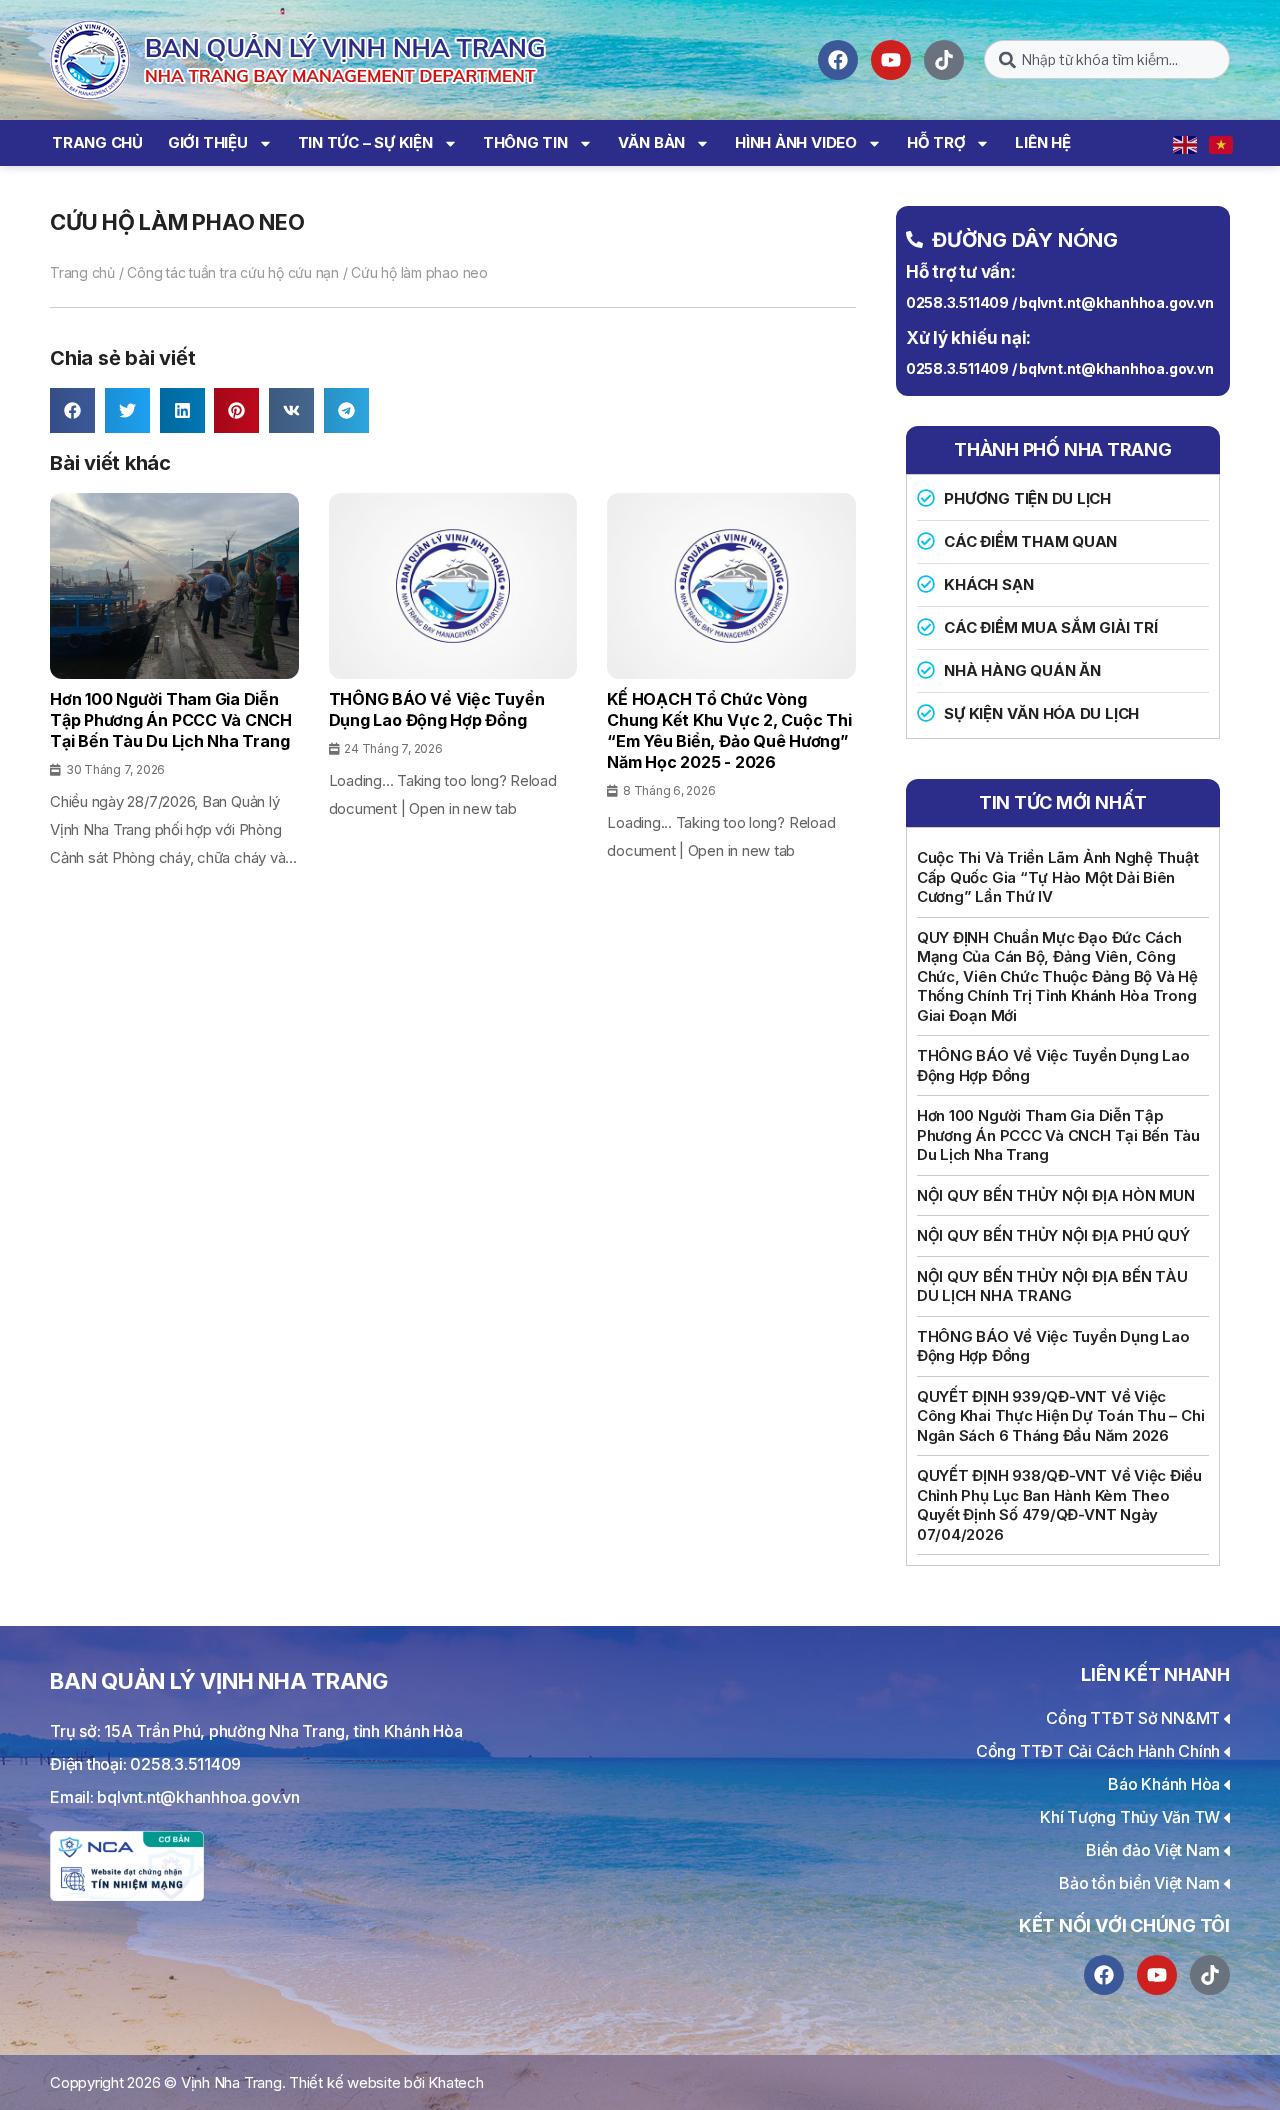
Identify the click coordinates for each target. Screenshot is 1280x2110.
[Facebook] (838, 60)
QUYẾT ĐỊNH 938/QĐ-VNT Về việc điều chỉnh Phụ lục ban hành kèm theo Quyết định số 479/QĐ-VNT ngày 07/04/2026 (1059, 1505)
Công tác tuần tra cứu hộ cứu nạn (233, 272)
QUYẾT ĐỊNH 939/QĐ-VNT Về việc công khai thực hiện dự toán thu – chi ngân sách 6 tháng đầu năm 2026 (1061, 1416)
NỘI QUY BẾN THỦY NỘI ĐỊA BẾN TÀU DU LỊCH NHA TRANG (1052, 1286)
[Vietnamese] (1222, 143)
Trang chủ (97, 142)
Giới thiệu (208, 142)
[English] (1186, 143)
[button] (72, 410)
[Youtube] (891, 60)
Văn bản (651, 142)
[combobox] (1107, 59)
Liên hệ (1042, 142)
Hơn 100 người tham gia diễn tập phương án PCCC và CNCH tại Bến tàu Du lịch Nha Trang (1058, 1135)
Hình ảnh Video (796, 142)
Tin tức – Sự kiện (365, 142)
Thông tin (525, 142)
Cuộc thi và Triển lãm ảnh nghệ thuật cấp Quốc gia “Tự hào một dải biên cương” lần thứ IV (1058, 877)
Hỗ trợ (936, 142)
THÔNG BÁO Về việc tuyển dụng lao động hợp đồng (1053, 1065)
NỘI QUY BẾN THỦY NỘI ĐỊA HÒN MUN (1056, 1195)
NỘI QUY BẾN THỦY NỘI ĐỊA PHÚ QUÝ (1053, 1235)
